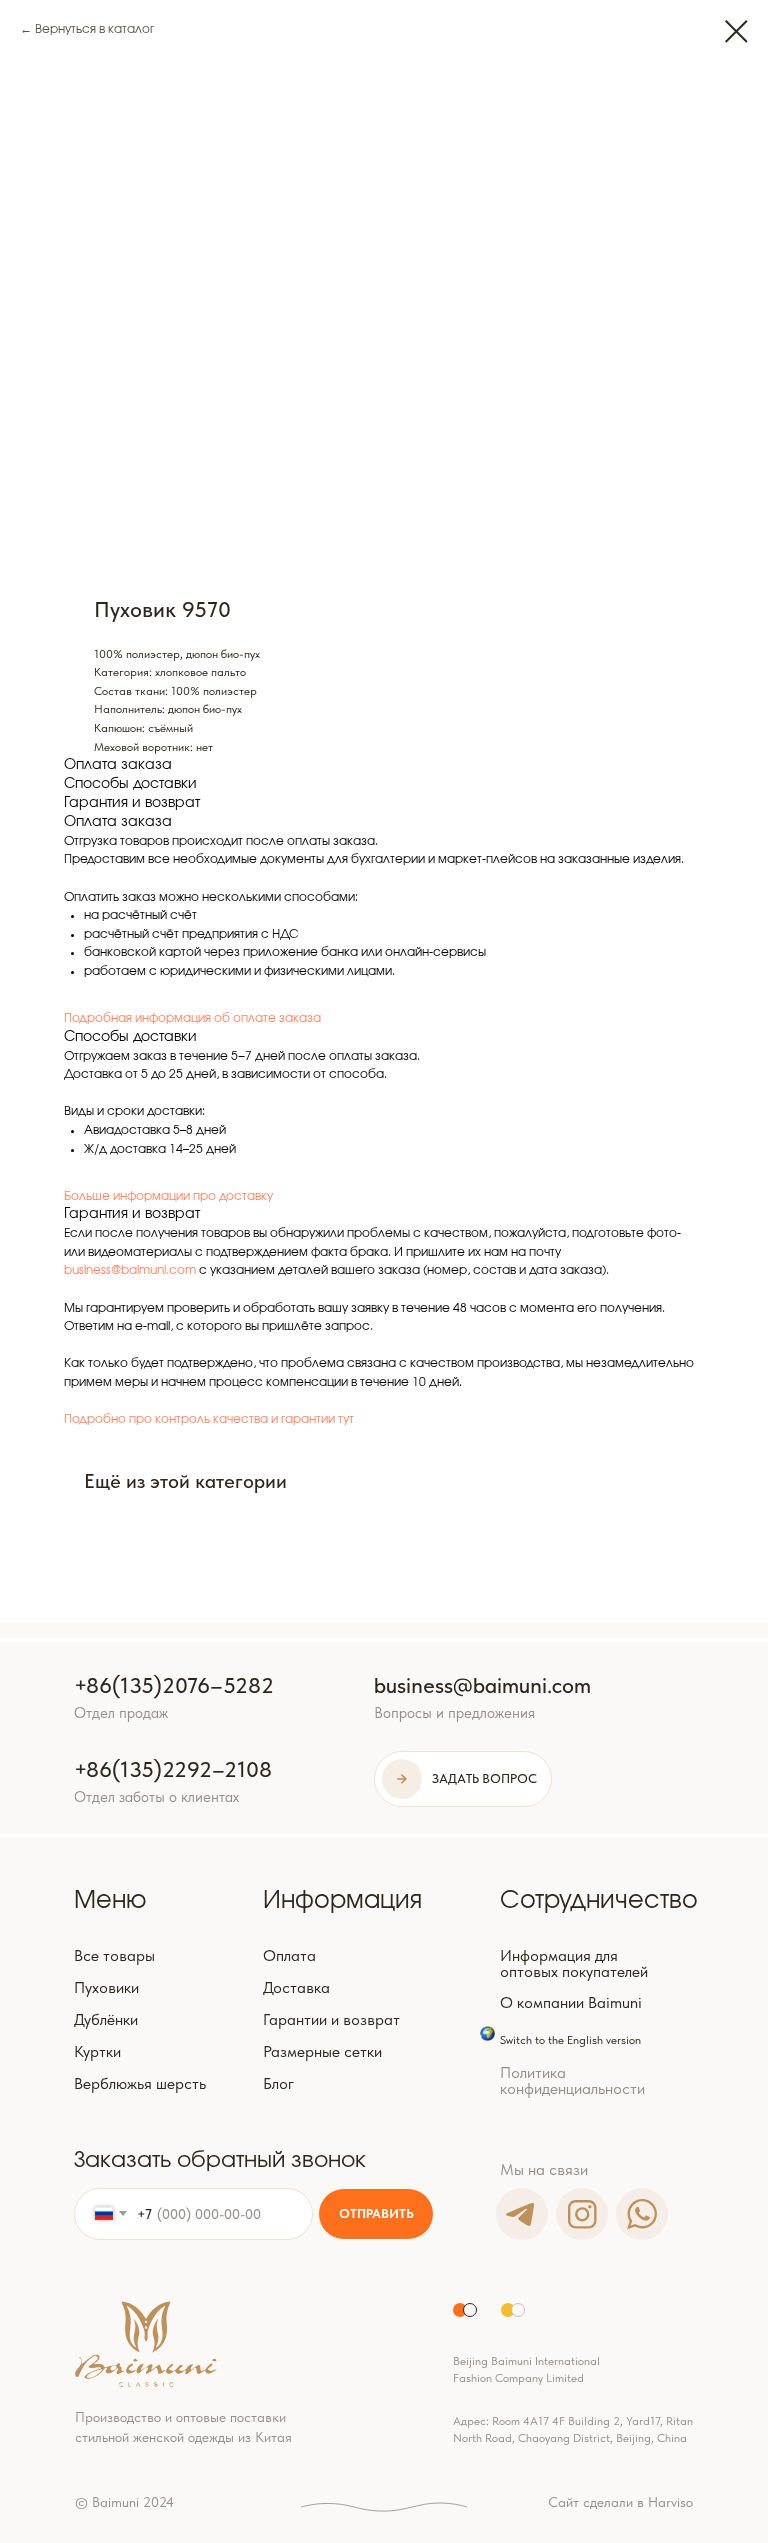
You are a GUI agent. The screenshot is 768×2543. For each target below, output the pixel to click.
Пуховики (106, 1987)
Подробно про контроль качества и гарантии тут (209, 1419)
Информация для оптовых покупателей (574, 1963)
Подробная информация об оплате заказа (192, 1018)
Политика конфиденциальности (572, 2080)
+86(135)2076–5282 (174, 1685)
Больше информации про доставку (168, 1196)
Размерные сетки (322, 2051)
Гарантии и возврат (331, 2019)
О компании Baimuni (571, 2002)
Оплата (289, 1955)
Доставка (296, 1987)
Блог (278, 2083)
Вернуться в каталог (94, 29)
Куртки (97, 2051)
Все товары (114, 1955)
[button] (463, 1779)
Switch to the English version (570, 2040)
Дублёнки (106, 2019)
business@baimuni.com (130, 1270)
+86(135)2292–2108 (173, 1769)
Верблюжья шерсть (140, 2083)
